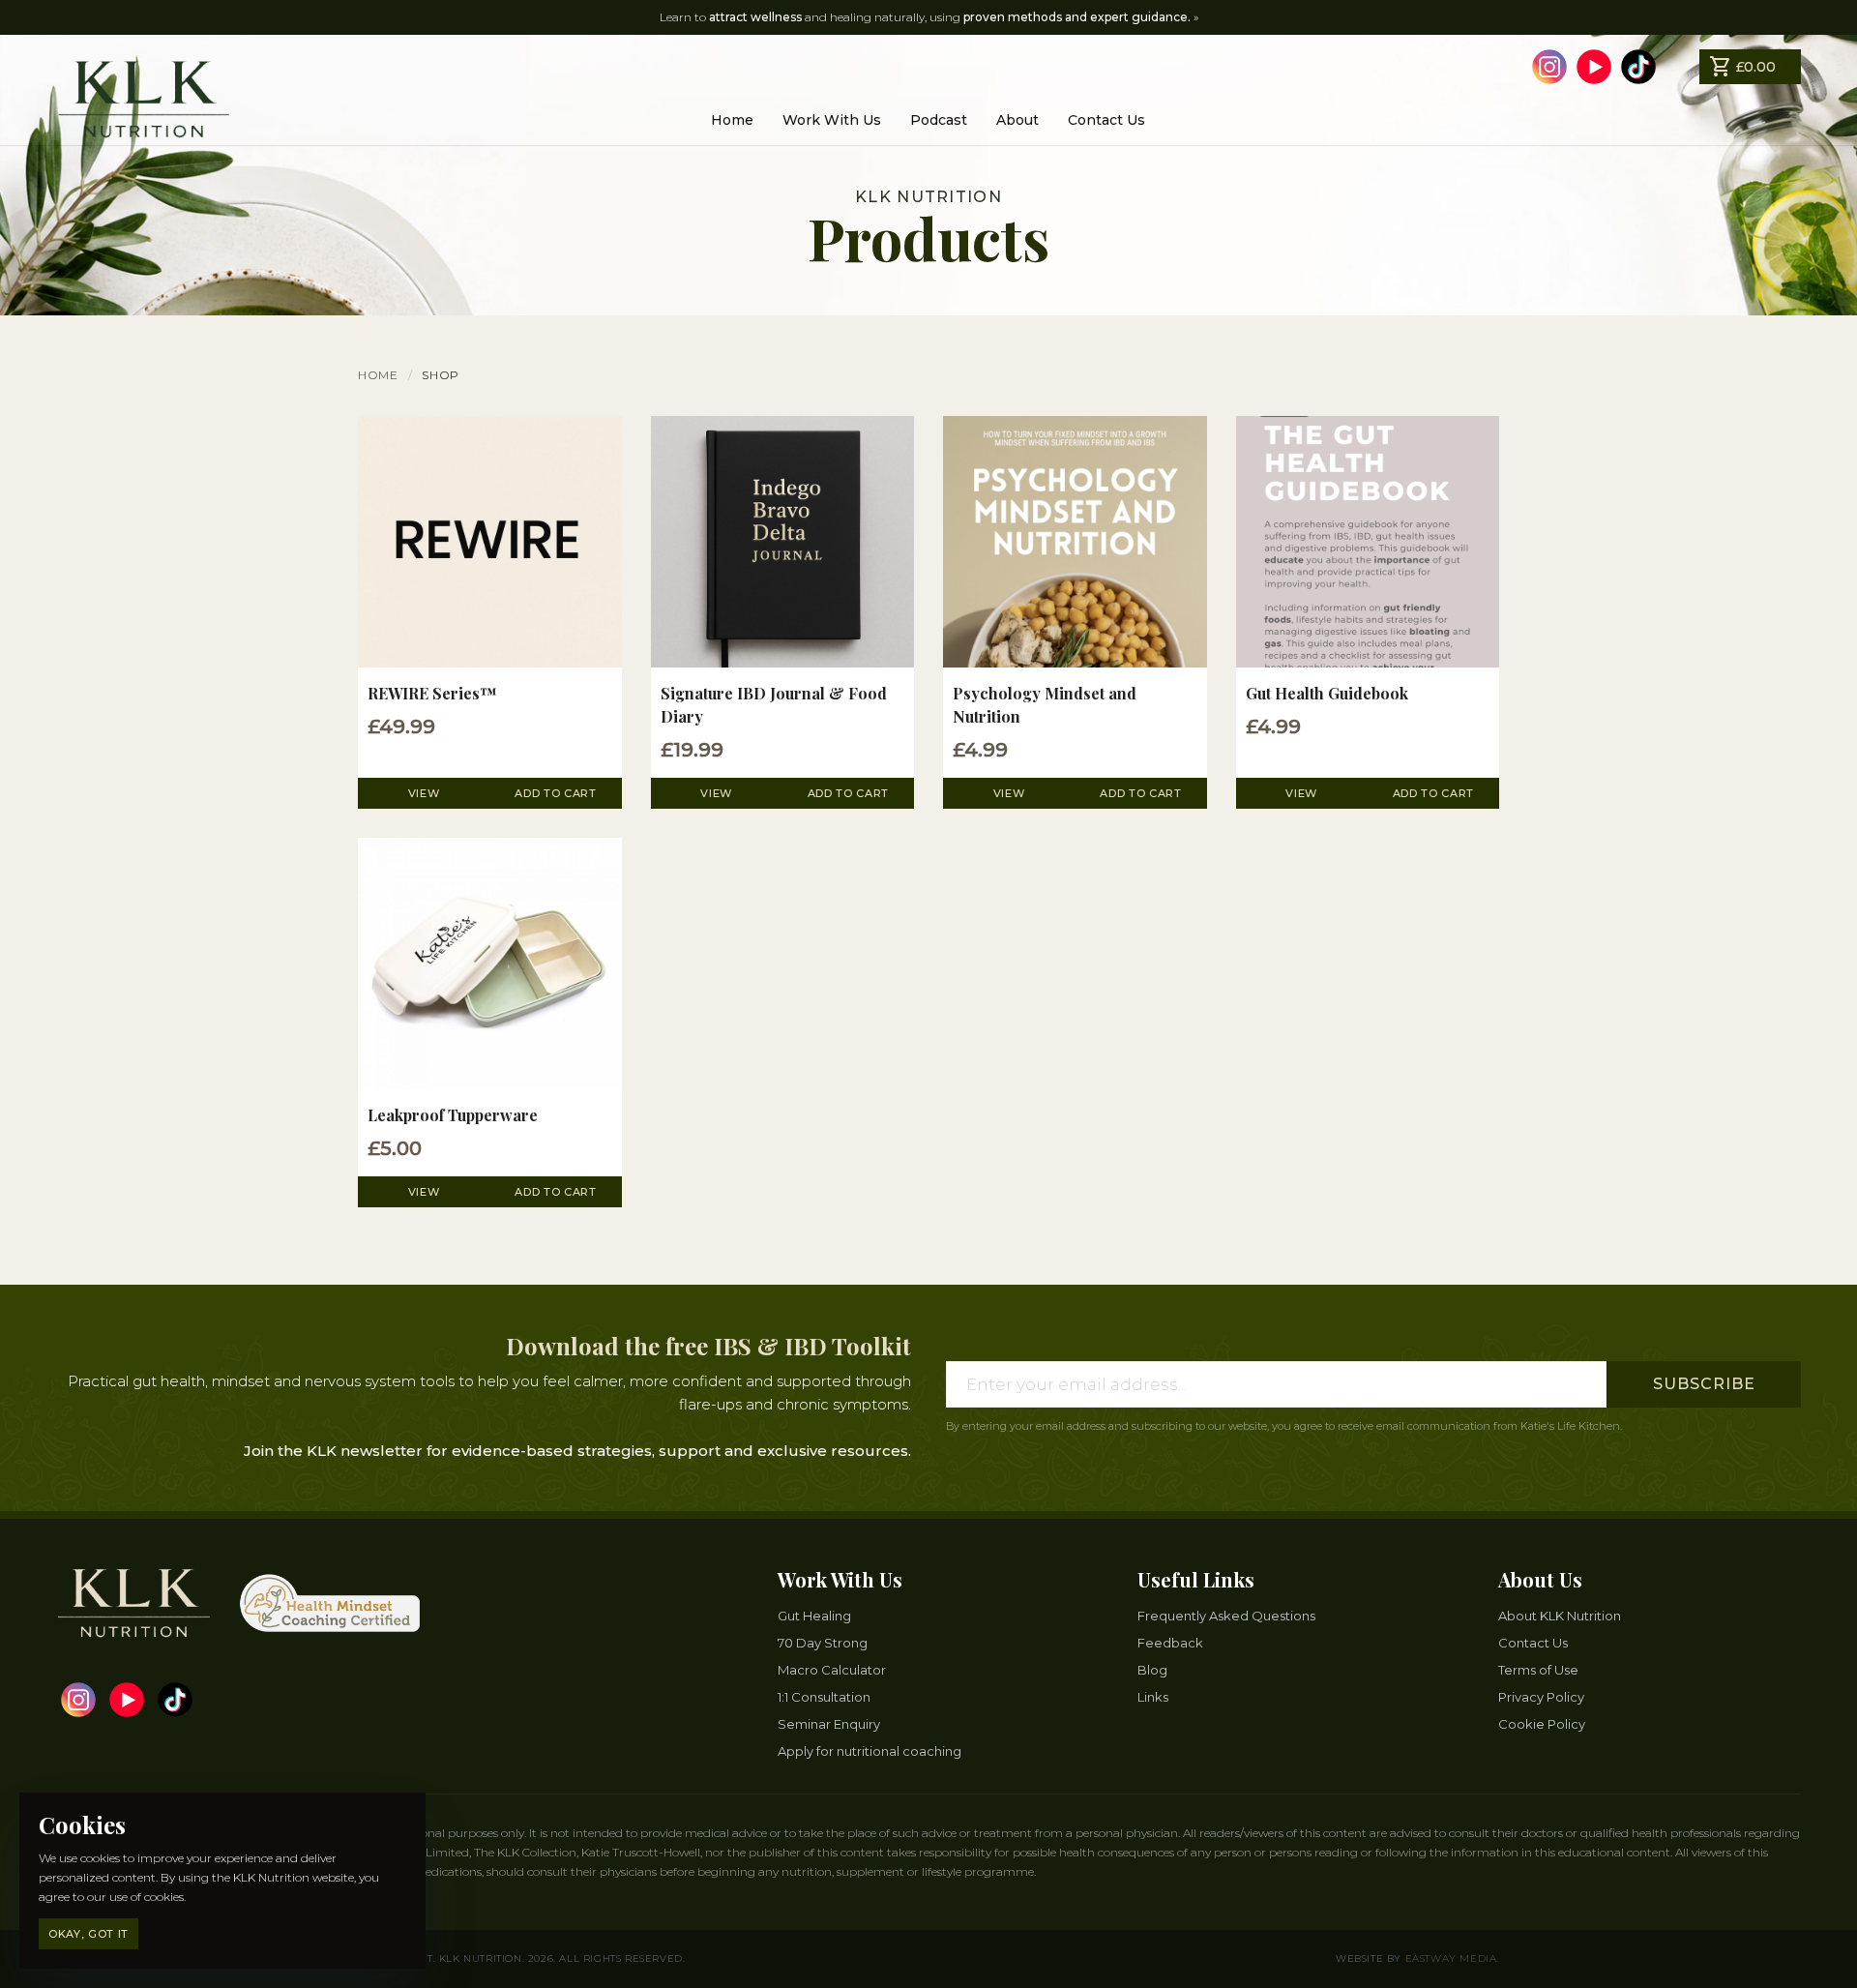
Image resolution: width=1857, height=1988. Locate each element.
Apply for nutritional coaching (870, 1751)
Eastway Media (1451, 1958)
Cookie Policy (1542, 1724)
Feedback (1170, 1643)
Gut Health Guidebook (1327, 693)
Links (1153, 1697)
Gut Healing (814, 1616)
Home (732, 120)
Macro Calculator (832, 1670)
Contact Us (1106, 120)
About (1017, 120)
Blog (1152, 1670)
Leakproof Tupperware (453, 1115)
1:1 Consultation (824, 1697)
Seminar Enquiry (829, 1724)
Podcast (939, 120)
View (424, 793)
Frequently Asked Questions (1226, 1616)
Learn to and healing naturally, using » (929, 17)
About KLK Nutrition (1560, 1616)
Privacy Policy (1541, 1697)
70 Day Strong (823, 1643)
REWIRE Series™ (432, 693)
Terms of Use (1538, 1670)
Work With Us (832, 120)
